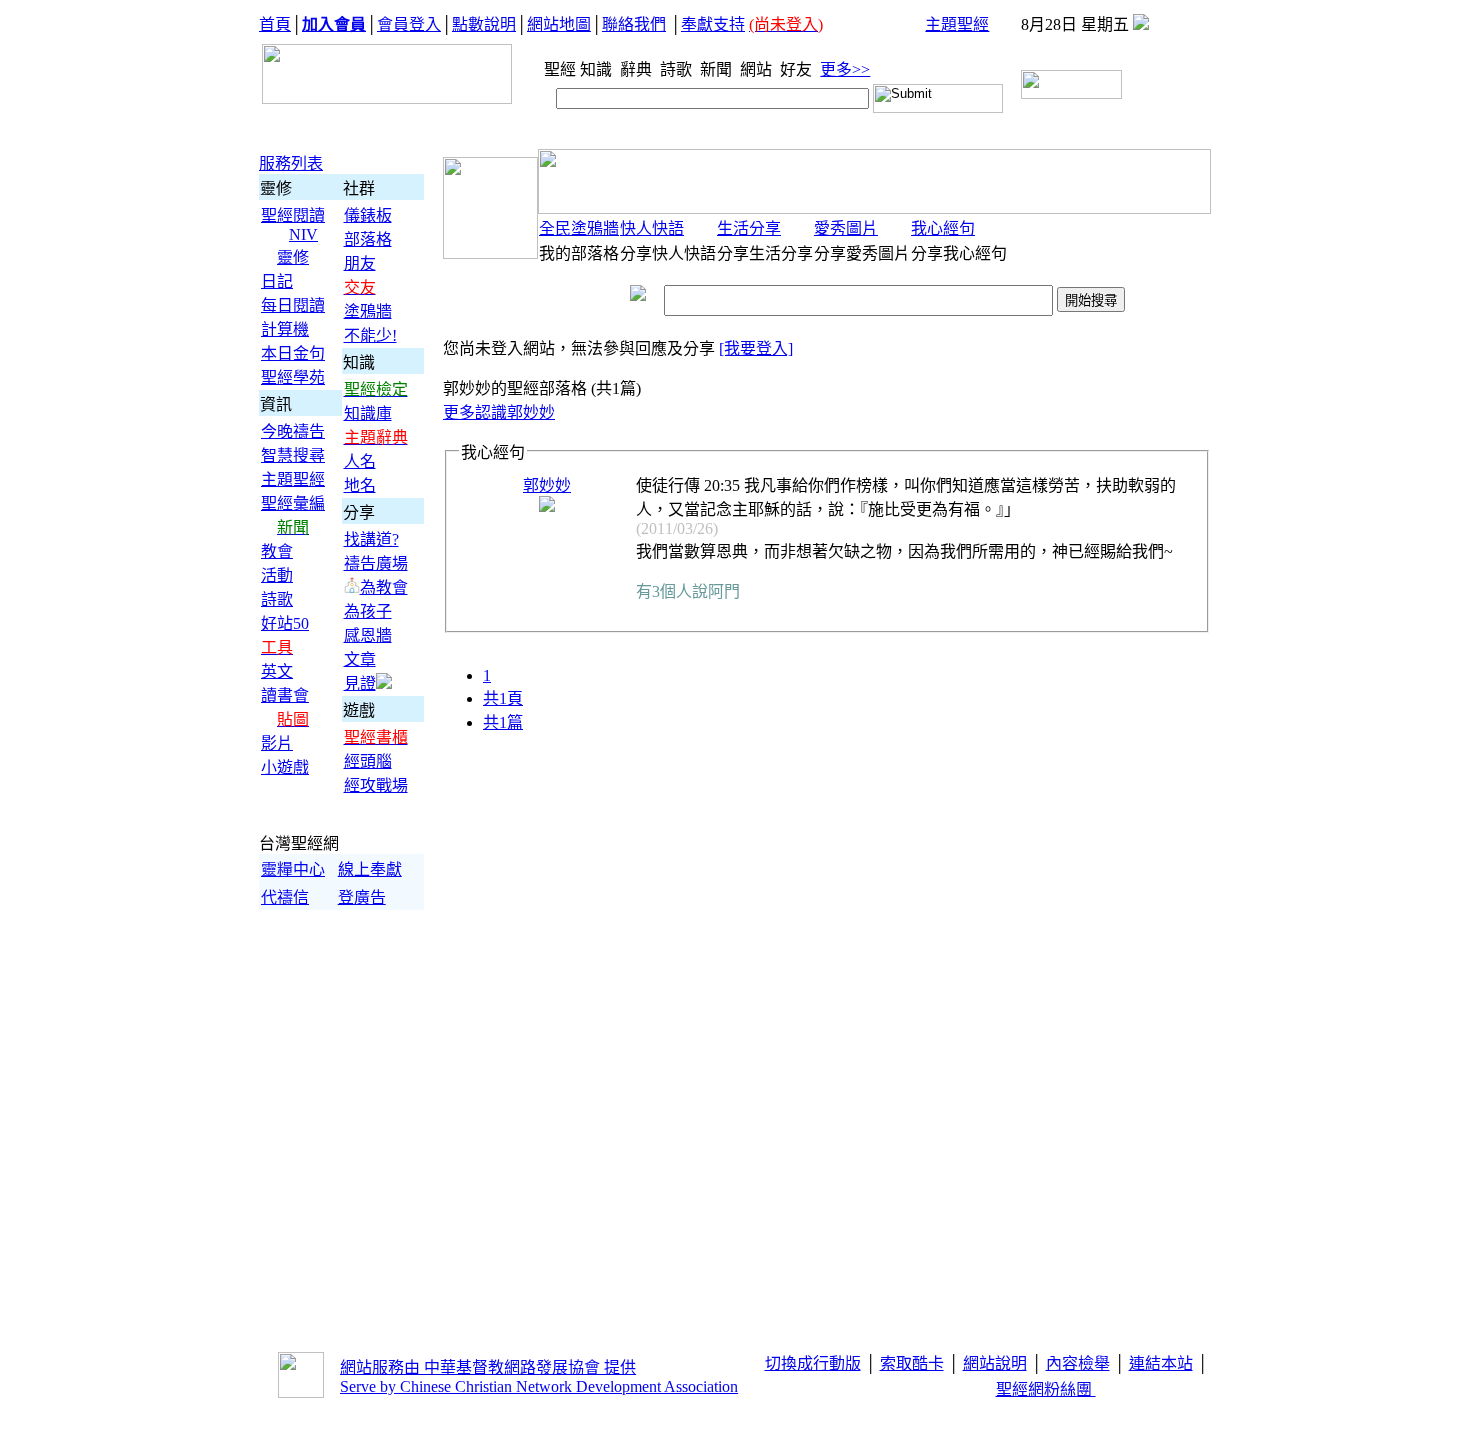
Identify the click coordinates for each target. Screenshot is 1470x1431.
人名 (360, 461)
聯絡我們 (634, 24)
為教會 (384, 587)
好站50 (285, 623)
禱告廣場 (376, 563)
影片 (277, 743)
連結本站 (1161, 1363)
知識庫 (368, 413)
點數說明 (484, 24)
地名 (360, 485)
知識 (598, 69)
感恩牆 (368, 635)
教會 (277, 551)
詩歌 (678, 69)
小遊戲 (285, 767)
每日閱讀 (293, 305)
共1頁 (503, 698)
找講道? (371, 539)
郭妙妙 (547, 485)
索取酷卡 (912, 1363)
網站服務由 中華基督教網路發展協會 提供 (488, 1367)
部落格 (368, 239)
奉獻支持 (713, 24)
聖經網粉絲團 (1046, 1389)
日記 (277, 281)
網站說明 (995, 1363)
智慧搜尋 (293, 455)
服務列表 (291, 163)
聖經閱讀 (293, 215)
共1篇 (503, 722)
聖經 (554, 69)
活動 (277, 575)
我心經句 (943, 228)
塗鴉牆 (368, 311)
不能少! (370, 335)
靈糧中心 (293, 869)
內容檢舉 (1078, 1363)
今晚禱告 (293, 431)
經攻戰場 (376, 785)
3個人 (672, 591)
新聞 (718, 69)
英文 (277, 671)
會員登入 (409, 24)
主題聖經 (957, 24)
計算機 (285, 329)
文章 (360, 659)
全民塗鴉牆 (579, 228)
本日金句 (293, 353)
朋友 (360, 263)
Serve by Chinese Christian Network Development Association (539, 1386)
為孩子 (368, 611)
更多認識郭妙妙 (499, 412)
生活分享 (749, 228)
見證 (360, 683)
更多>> (845, 69)
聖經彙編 (293, 503)
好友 (798, 69)
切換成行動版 (813, 1363)
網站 (758, 69)
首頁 (275, 24)
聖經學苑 (293, 377)
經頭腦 (368, 761)
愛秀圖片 (846, 228)
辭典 (638, 69)
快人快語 (652, 228)
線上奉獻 (370, 869)
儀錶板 (368, 215)
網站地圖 (559, 24)
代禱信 (285, 897)
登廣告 (362, 897)
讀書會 (285, 695)
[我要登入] (756, 348)
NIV (303, 234)
